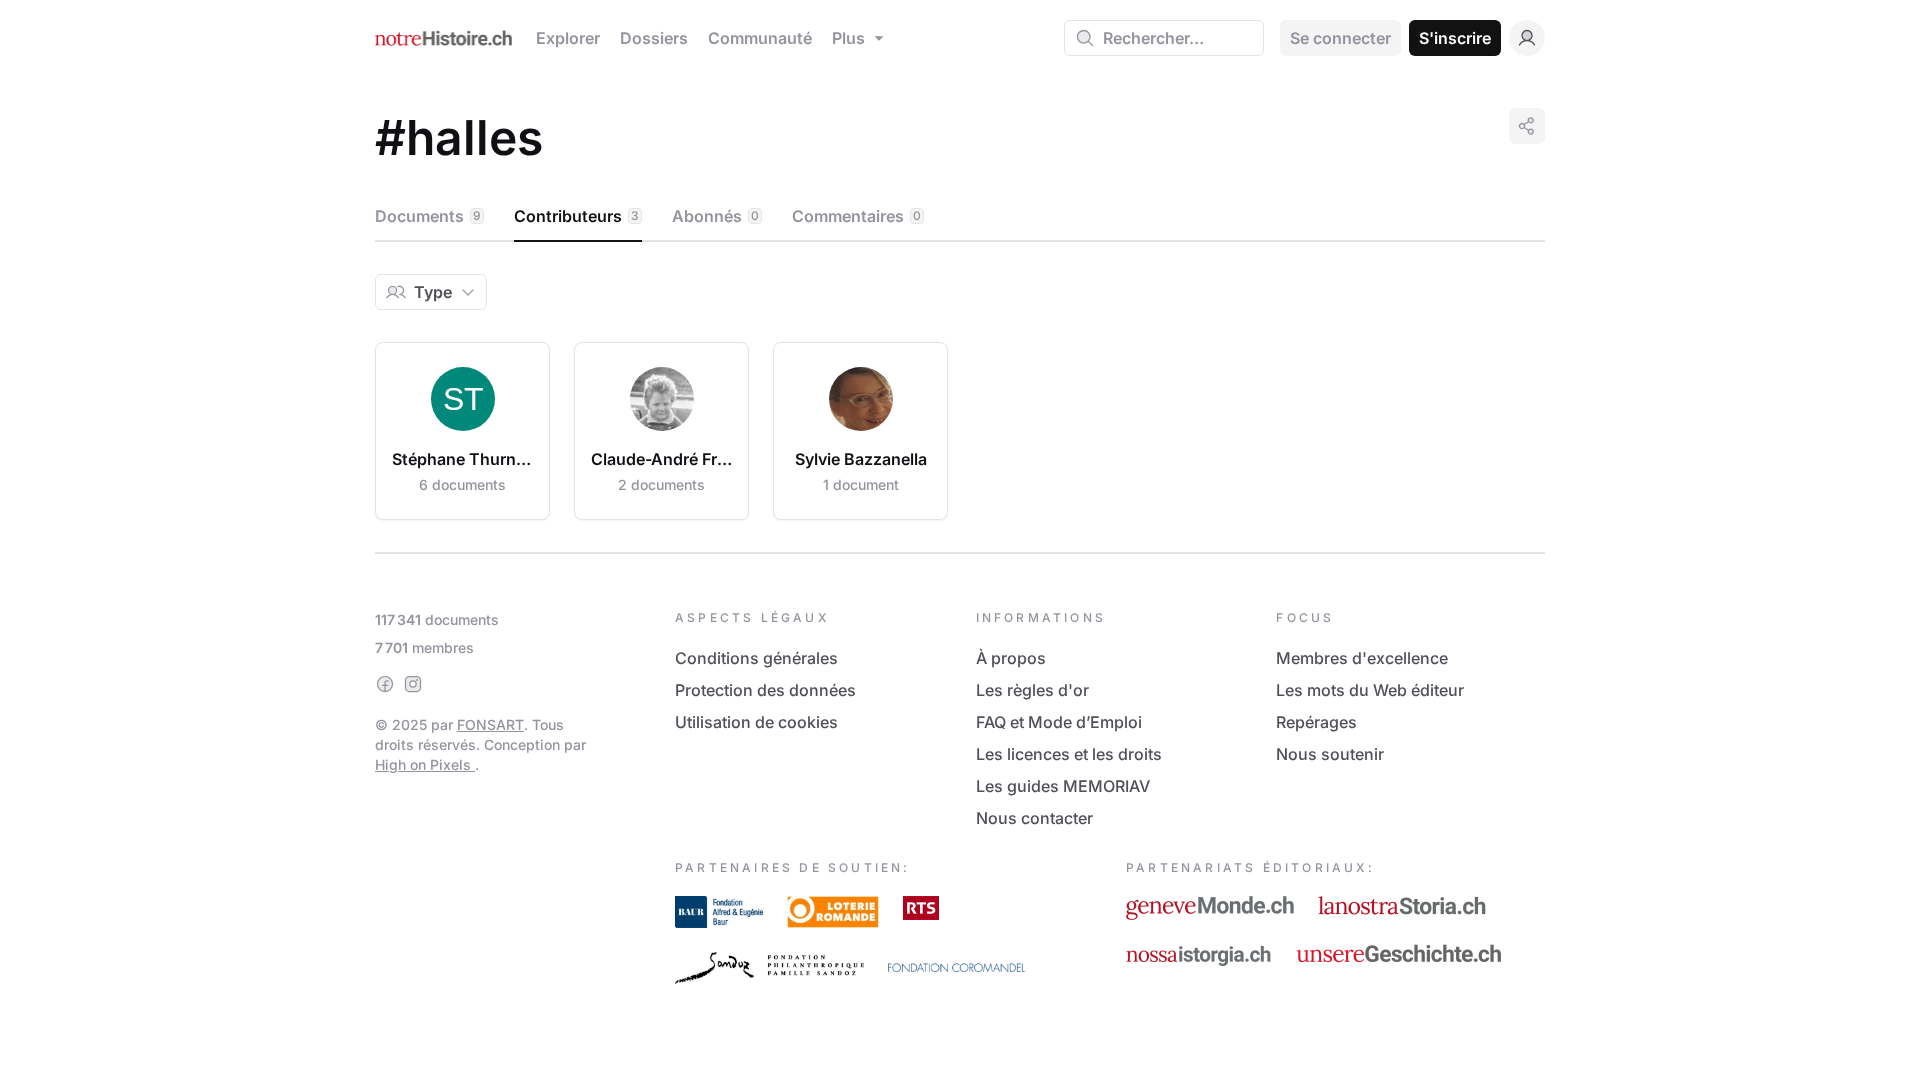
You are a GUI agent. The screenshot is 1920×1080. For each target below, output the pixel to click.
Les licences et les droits (1069, 754)
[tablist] (960, 217)
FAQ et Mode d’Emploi (1059, 722)
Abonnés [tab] (715, 216)
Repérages (1316, 722)
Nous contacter (1034, 818)
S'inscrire (1455, 38)
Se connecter (1340, 38)
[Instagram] (413, 684)
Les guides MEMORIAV (1063, 786)
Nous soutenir (1330, 754)
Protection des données (765, 690)
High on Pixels (425, 764)
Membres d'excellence (1362, 658)
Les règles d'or (1032, 690)
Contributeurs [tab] (576, 216)
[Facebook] (385, 684)
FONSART (490, 724)
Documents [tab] (428, 216)
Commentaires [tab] (856, 216)
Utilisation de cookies (756, 722)
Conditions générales (756, 658)
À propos (1011, 658)
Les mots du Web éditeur (1370, 690)
